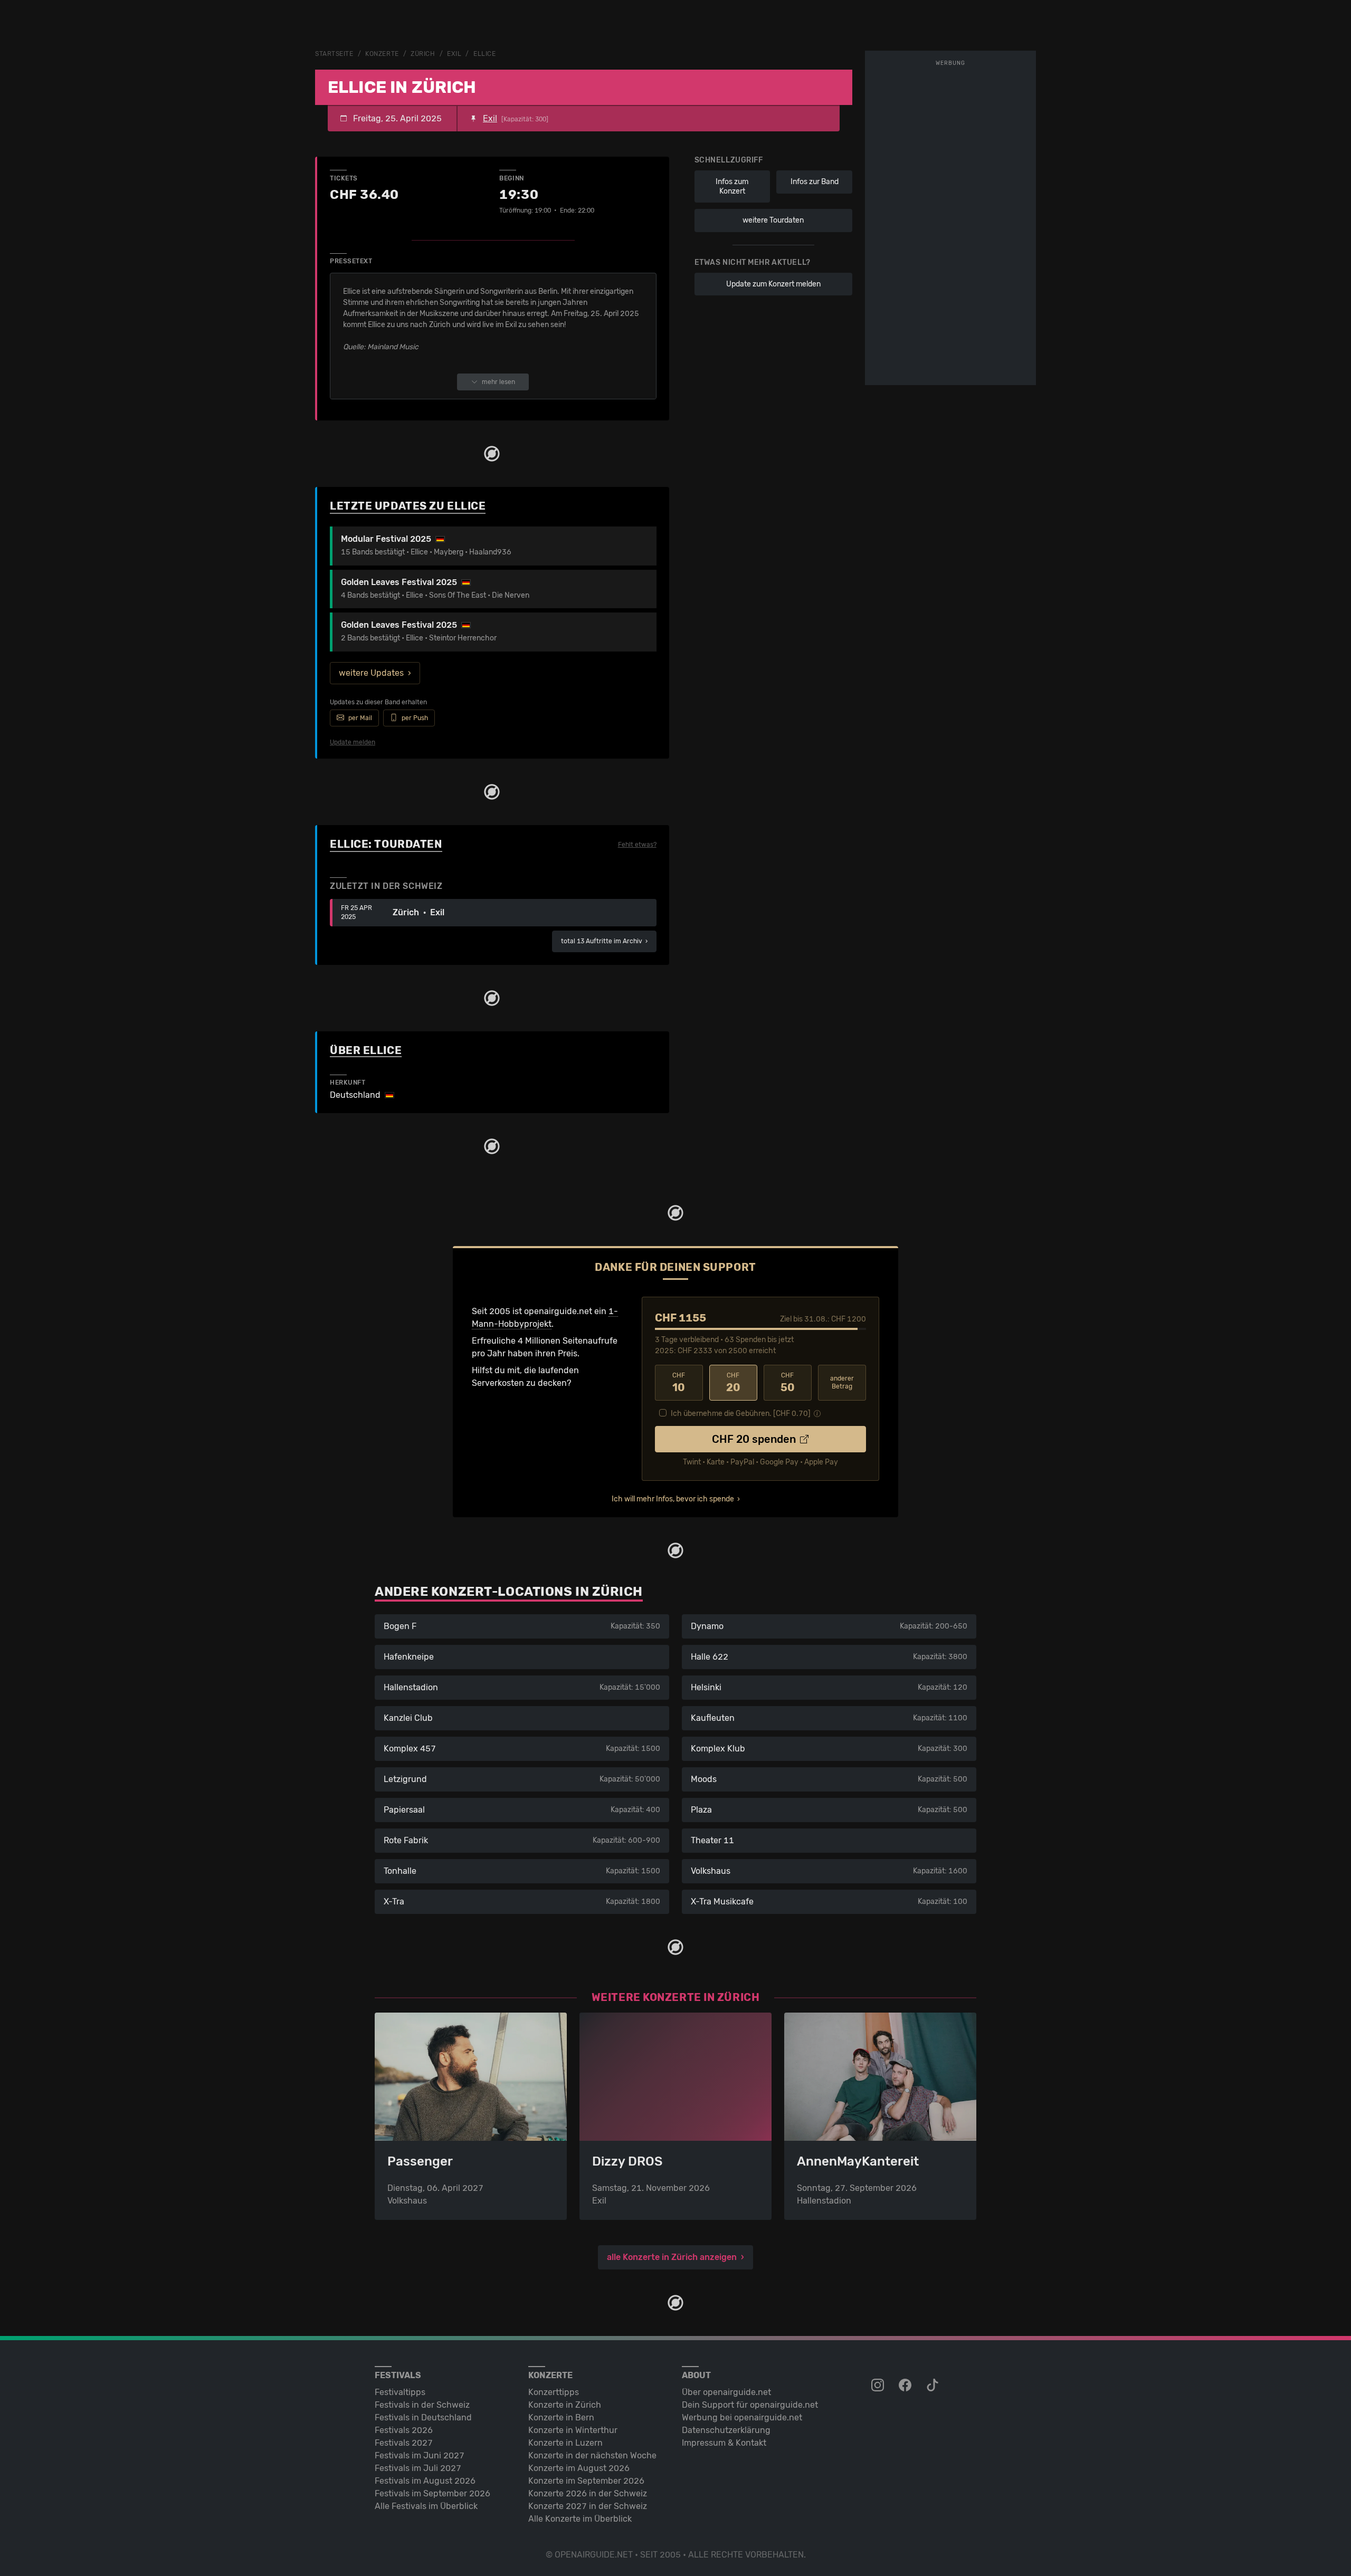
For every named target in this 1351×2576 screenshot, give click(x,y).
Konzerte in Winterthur (573, 2430)
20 (733, 1383)
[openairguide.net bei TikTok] (934, 2386)
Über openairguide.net (726, 2392)
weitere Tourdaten (773, 220)
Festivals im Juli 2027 (418, 2468)
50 (788, 1383)
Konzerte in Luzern (565, 2443)
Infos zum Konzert (732, 186)
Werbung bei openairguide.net (742, 2417)
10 (679, 1383)
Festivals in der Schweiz (422, 2405)
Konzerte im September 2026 (586, 2481)
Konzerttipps (554, 2392)
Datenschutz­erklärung (726, 2430)
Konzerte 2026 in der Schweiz (588, 2493)
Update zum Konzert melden (773, 284)
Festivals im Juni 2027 (420, 2455)
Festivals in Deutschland (423, 2417)
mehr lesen (498, 382)
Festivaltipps (400, 2392)
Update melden (353, 742)
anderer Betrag (842, 1382)
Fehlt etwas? (637, 845)
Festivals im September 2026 (432, 2493)
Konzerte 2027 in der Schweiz (588, 2506)
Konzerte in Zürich (565, 2405)
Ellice (484, 54)
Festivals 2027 (404, 2443)
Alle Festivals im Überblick (426, 2506)
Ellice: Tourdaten (386, 844)
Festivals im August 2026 (425, 2481)
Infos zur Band (815, 182)
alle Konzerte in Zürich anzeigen (672, 2257)
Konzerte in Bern (561, 2417)
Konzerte (382, 54)
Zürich (423, 54)
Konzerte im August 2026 (579, 2468)
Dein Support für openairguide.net (750, 2405)
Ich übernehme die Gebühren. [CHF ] (741, 1414)
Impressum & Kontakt (724, 2443)
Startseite (334, 54)
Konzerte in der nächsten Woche (592, 2455)
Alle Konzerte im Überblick (580, 2519)
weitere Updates (371, 673)
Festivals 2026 (404, 2430)
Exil (454, 54)
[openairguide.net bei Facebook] (906, 2386)
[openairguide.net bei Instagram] (879, 2386)
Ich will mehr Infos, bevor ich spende (673, 1499)
